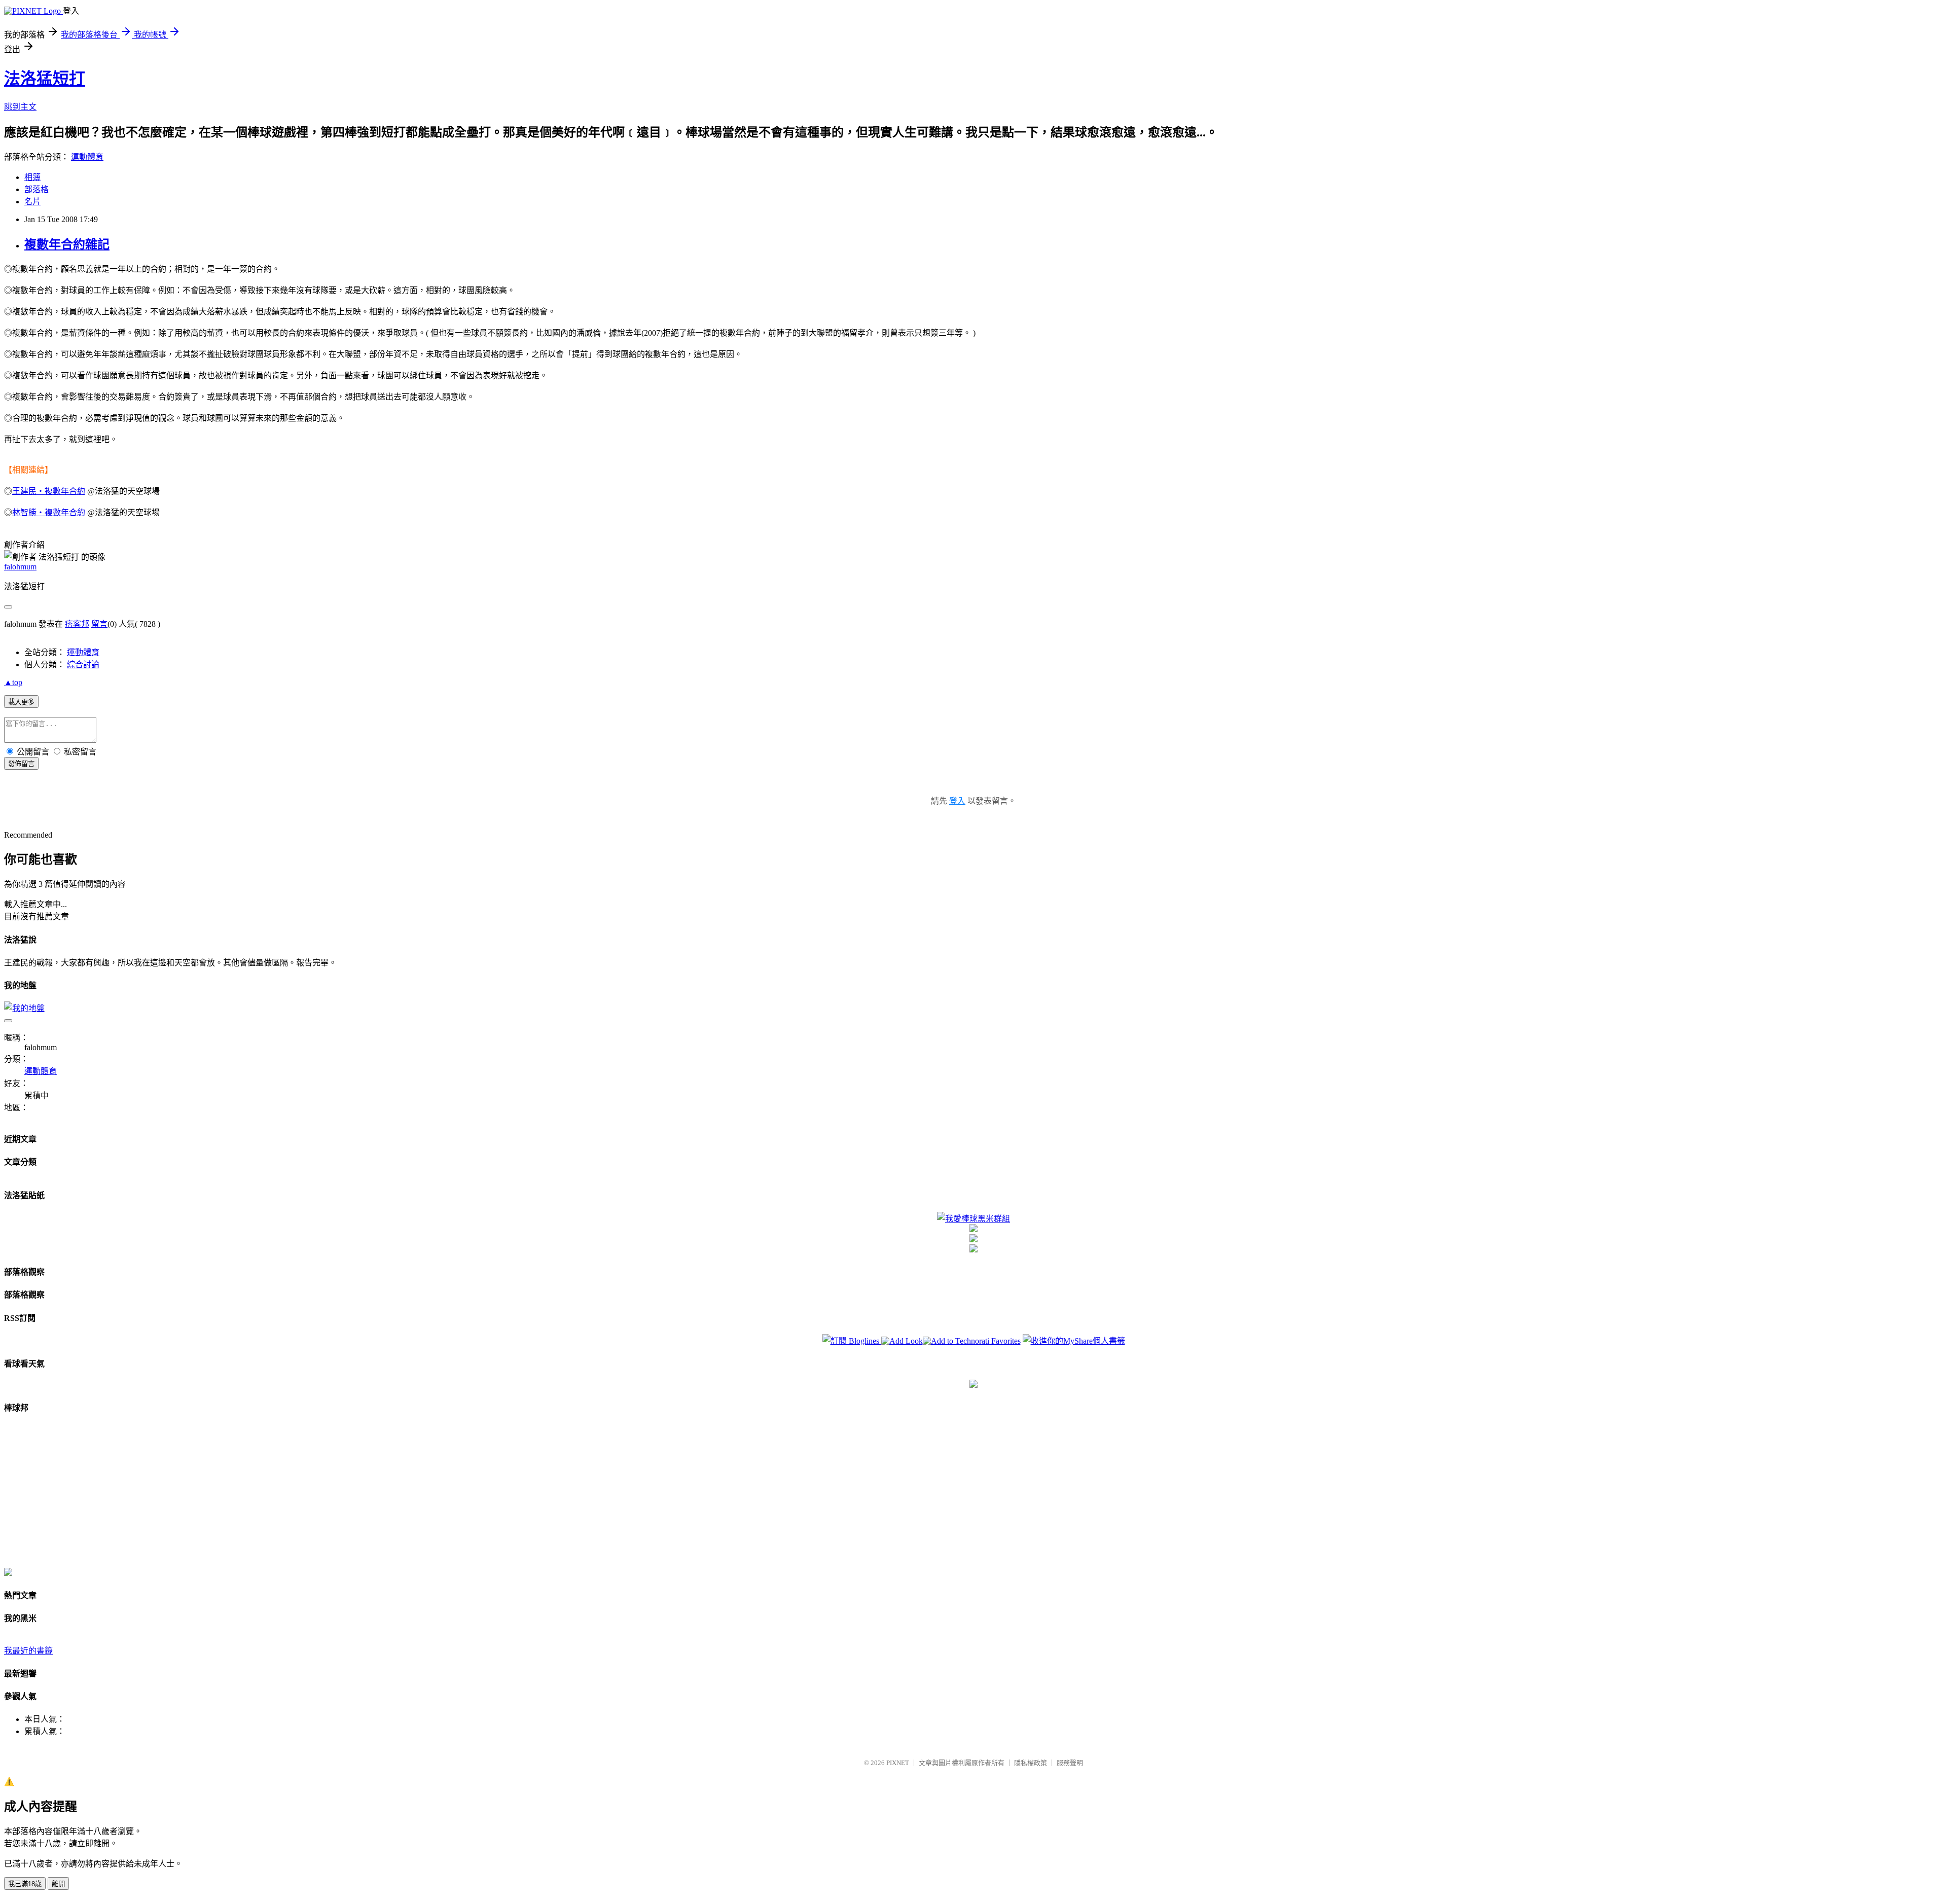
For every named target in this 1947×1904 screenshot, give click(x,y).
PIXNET (898, 1763)
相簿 (32, 177)
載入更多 (21, 702)
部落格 (37, 189)
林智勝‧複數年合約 (49, 512)
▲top (13, 682)
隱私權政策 (1031, 1763)
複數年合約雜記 (67, 244)
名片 (32, 202)
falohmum (20, 567)
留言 (99, 624)
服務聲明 (1070, 1763)
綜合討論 (83, 664)
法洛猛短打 (45, 79)
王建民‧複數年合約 (49, 491)
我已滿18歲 (25, 1884)
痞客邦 (77, 624)
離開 (58, 1884)
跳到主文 (20, 107)
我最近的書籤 (28, 1651)
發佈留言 (21, 764)
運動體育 (87, 157)
